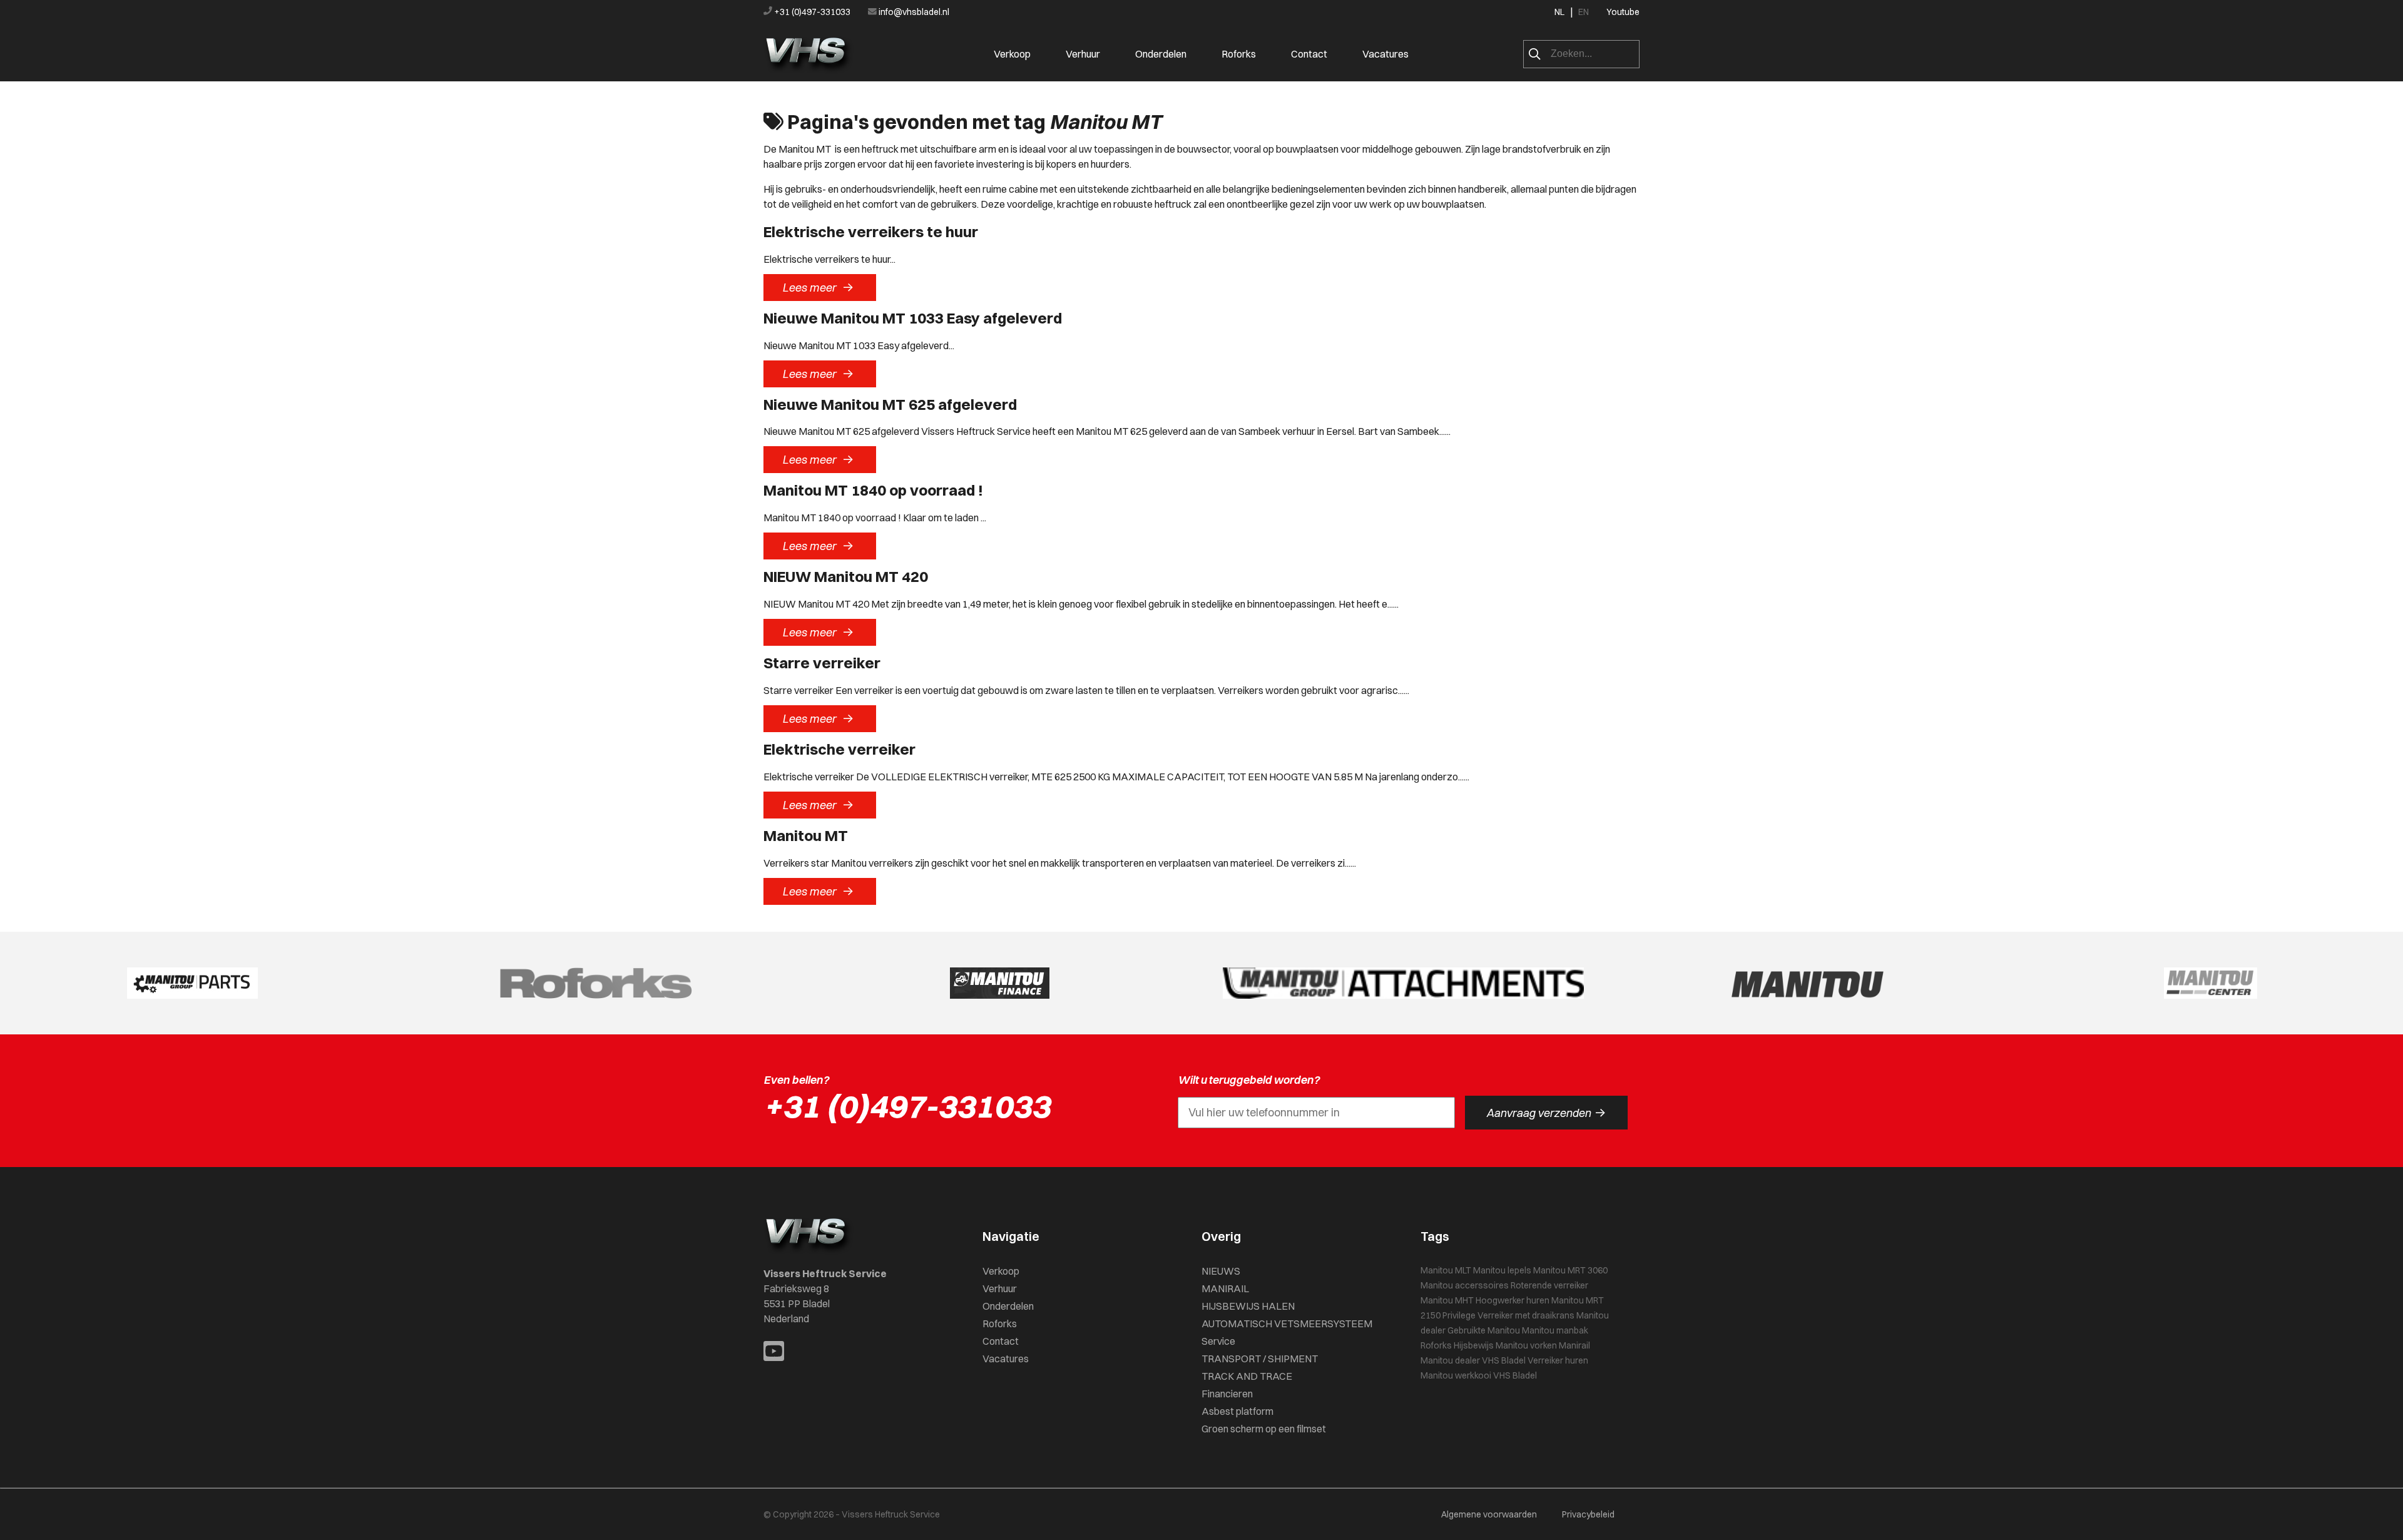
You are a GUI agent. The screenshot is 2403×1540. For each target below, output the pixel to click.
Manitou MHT (1447, 1300)
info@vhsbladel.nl (913, 12)
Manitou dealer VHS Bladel (1473, 1360)
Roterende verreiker (1549, 1285)
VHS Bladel (1515, 1375)
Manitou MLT (1446, 1270)
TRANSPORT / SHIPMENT (1260, 1359)
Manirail (1574, 1345)
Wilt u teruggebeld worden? (1249, 1080)
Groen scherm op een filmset (1264, 1429)
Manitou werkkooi (1456, 1375)
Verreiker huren (1558, 1360)
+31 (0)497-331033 (812, 12)
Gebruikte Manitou (1484, 1330)
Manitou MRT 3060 (1570, 1270)
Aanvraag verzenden (1546, 1113)
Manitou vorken (1526, 1345)
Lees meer (818, 287)
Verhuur (1083, 54)
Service (1218, 1341)
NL (1559, 12)
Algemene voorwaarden (1489, 1514)
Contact (1309, 54)
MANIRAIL (1225, 1288)
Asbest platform (1237, 1411)
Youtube (1623, 12)
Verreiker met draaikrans (1526, 1315)
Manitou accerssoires (1465, 1285)
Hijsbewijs (1474, 1345)
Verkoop (1012, 54)
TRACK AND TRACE (1247, 1376)
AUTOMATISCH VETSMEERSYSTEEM (1287, 1323)
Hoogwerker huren (1513, 1300)
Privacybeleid (1588, 1514)
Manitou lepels (1502, 1270)
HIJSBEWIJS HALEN (1248, 1306)
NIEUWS (1221, 1271)
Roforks (1239, 54)
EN (1584, 12)
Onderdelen (1161, 54)
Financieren (1227, 1394)
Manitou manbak (1555, 1330)
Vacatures (1385, 54)
